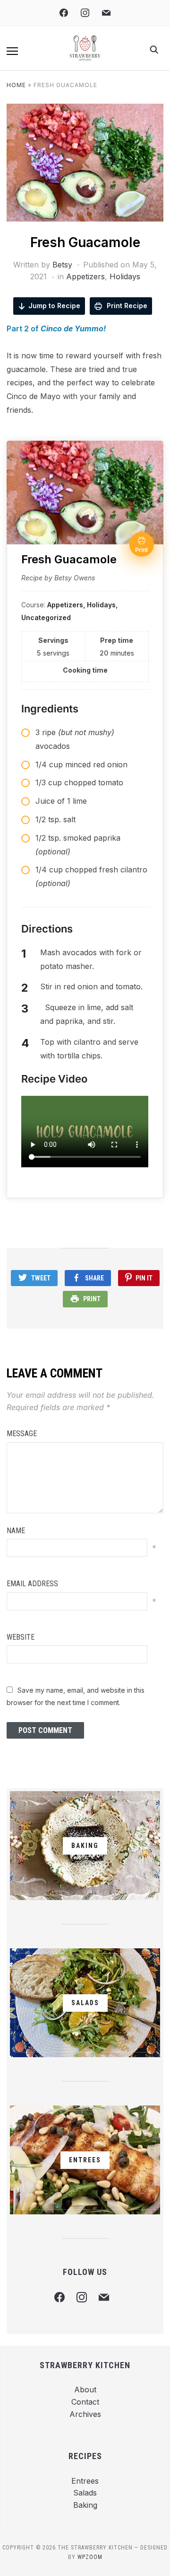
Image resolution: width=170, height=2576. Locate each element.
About (85, 2389)
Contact (85, 2402)
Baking (85, 2505)
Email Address (32, 1584)
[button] (12, 51)
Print (92, 1299)
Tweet (41, 1278)
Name (16, 1531)
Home (16, 85)
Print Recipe (126, 306)
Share (94, 1278)
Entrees (85, 2481)
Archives (85, 2414)
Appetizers (85, 276)
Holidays (125, 276)
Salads (85, 2493)
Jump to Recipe (54, 306)
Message (22, 1434)
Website (21, 1637)
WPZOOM (90, 2557)
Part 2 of (56, 329)
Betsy (62, 265)
